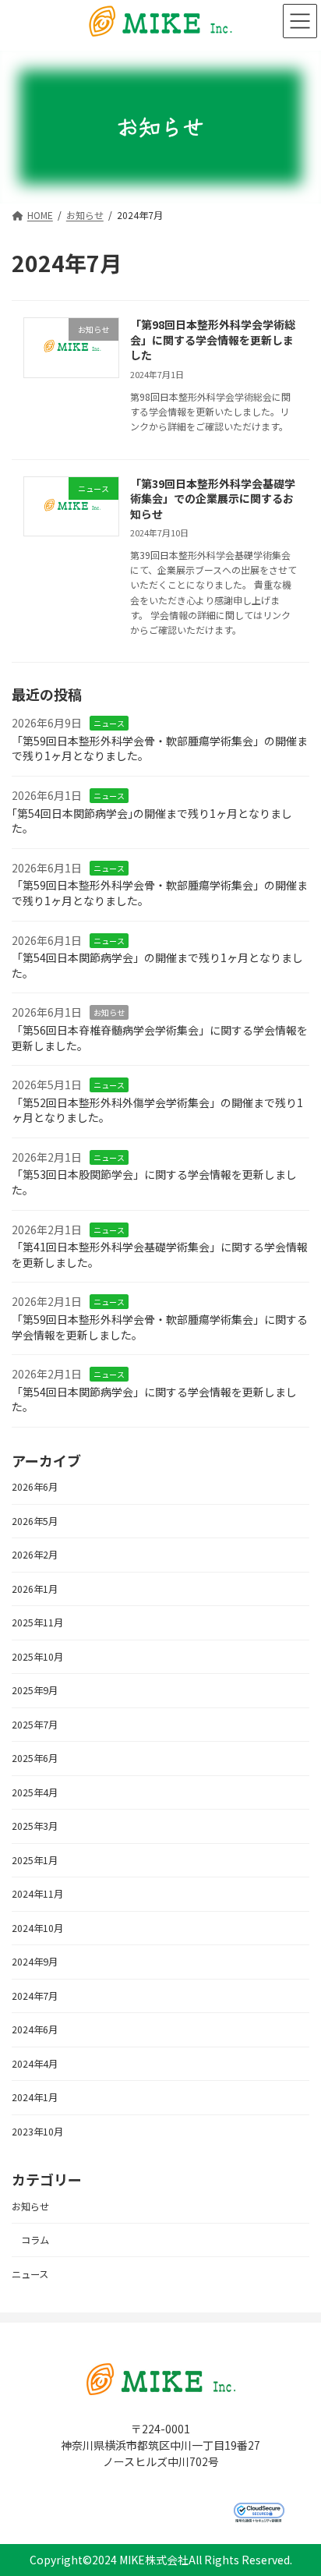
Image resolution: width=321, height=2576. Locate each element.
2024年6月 (35, 2030)
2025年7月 (35, 1725)
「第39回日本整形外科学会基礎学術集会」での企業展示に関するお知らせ (213, 499)
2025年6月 (35, 1759)
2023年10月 (37, 2132)
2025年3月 (35, 1827)
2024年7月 (35, 1996)
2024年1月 (35, 2098)
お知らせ (109, 1013)
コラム (35, 2241)
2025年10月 (37, 1657)
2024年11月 (37, 1895)
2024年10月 (37, 1928)
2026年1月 (35, 1589)
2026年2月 (35, 1555)
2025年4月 (35, 1792)
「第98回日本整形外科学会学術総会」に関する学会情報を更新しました (213, 340)
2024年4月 (35, 2064)
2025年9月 (35, 1691)
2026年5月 (35, 1521)
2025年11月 (37, 1623)
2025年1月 (35, 1860)
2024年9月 (35, 1962)
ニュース (109, 724)
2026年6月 (35, 1488)
